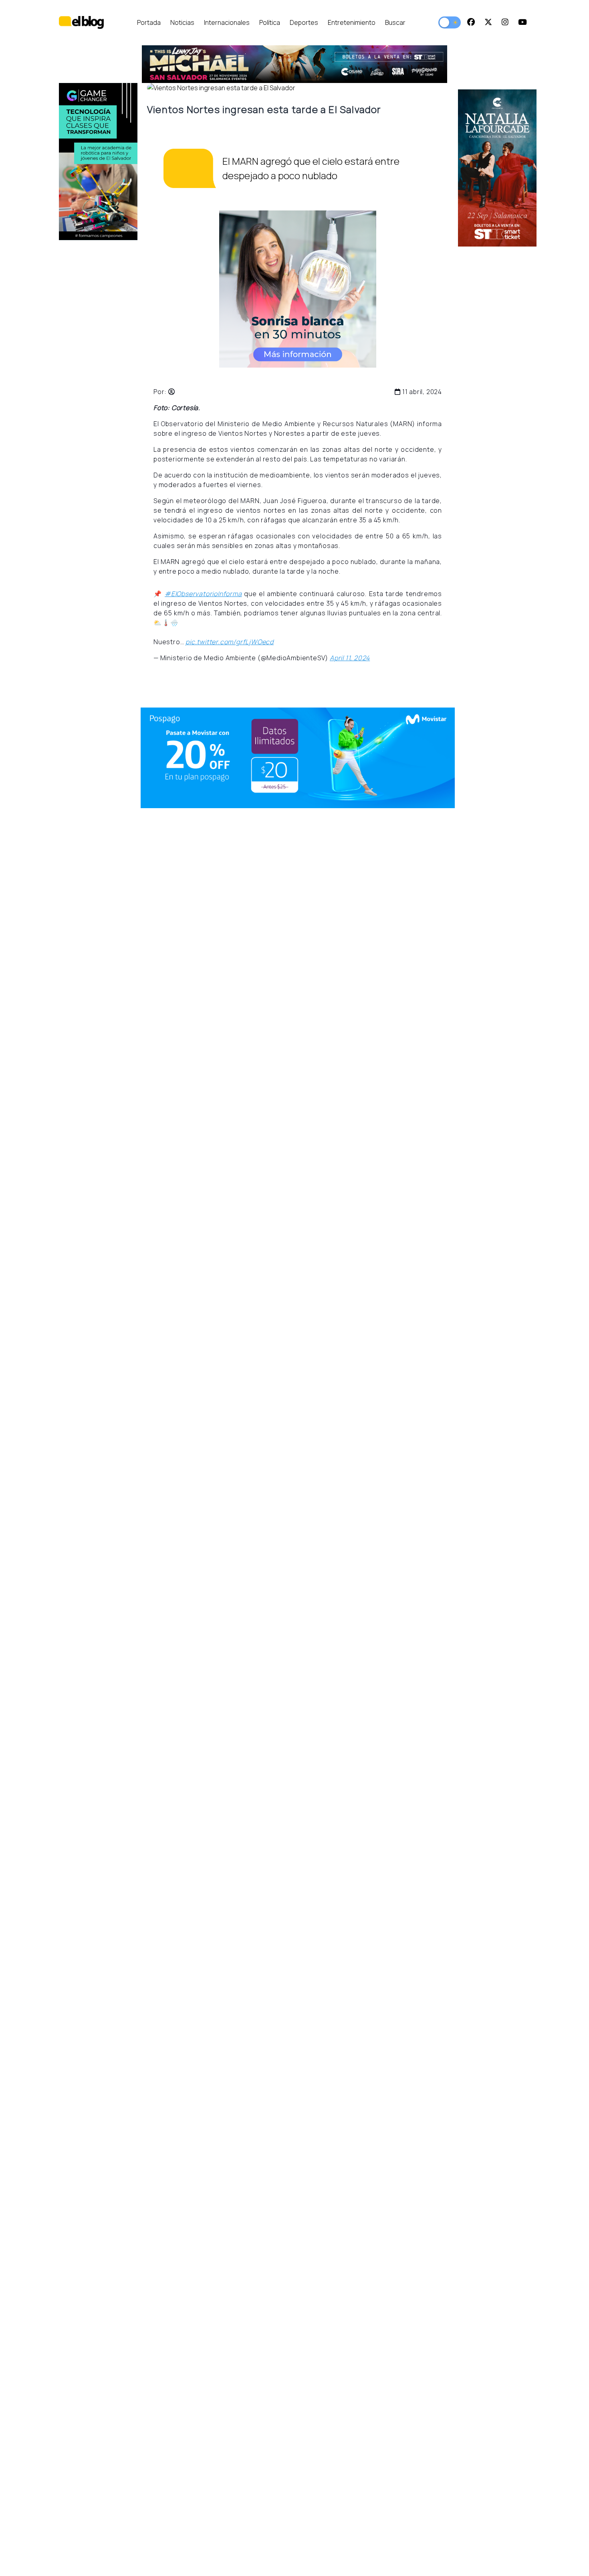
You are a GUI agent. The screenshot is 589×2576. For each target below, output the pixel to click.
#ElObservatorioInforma (203, 594)
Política (270, 22)
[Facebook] (471, 22)
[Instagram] (505, 22)
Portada (149, 22)
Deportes (304, 22)
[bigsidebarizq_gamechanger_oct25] (98, 162)
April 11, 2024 (350, 658)
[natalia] (497, 168)
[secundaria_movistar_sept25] (298, 758)
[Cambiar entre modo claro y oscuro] (450, 22)
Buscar (395, 22)
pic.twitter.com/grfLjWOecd (230, 642)
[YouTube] (522, 22)
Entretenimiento (352, 22)
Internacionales (227, 22)
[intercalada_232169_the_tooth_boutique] (298, 289)
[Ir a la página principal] (81, 22)
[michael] (181, 64)
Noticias (182, 22)
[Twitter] (488, 22)
